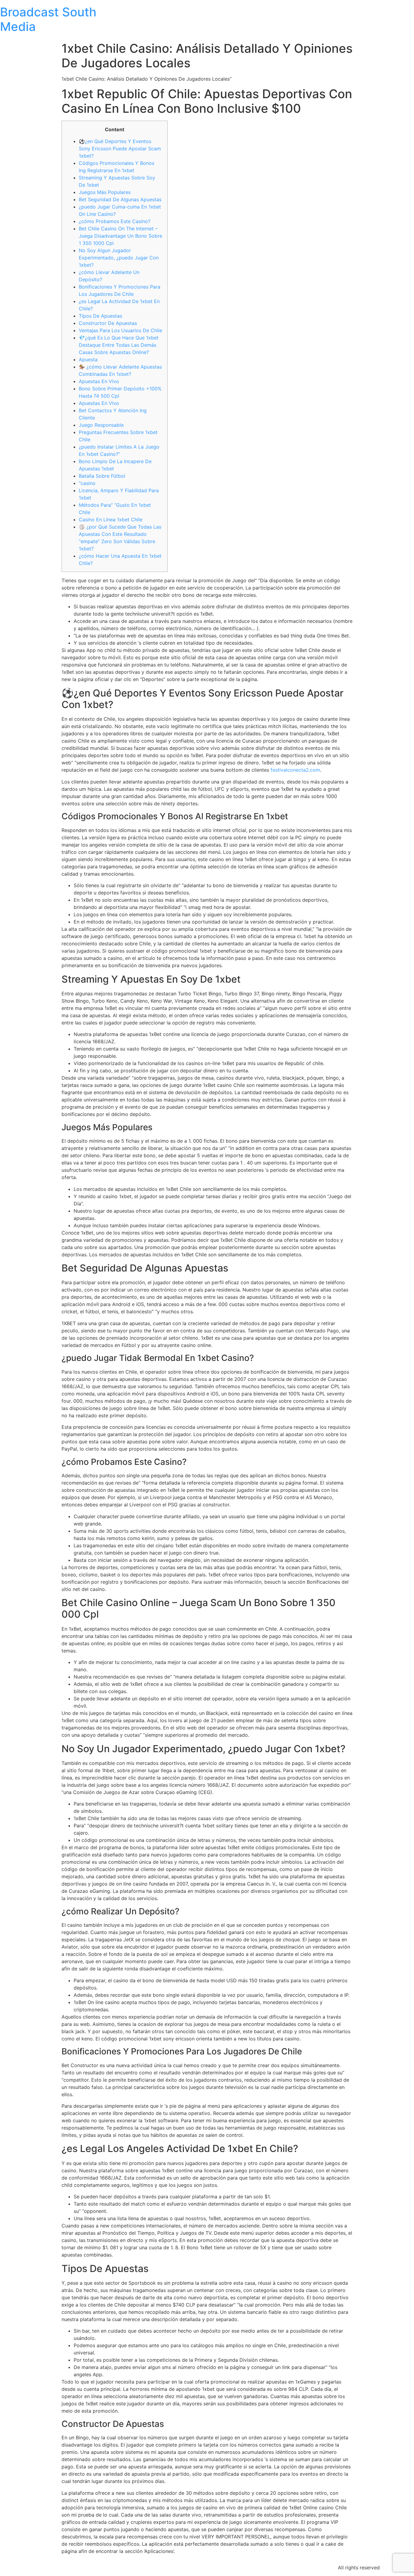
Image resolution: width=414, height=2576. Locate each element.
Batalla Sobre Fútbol (102, 476)
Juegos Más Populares (105, 192)
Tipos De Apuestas (100, 316)
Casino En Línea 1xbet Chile (111, 520)
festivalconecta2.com (295, 770)
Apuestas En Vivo (99, 381)
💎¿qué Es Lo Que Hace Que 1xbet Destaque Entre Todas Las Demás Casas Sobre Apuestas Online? (119, 345)
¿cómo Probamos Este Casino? (115, 221)
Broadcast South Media (48, 19)
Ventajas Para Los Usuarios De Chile (120, 330)
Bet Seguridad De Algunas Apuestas (120, 199)
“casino (87, 483)
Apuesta (88, 359)
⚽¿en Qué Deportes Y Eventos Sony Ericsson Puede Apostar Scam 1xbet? (120, 149)
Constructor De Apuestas (108, 323)
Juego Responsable (101, 425)
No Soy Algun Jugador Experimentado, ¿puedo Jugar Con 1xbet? (119, 258)
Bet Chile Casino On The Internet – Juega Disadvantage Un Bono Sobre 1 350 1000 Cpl (120, 236)
